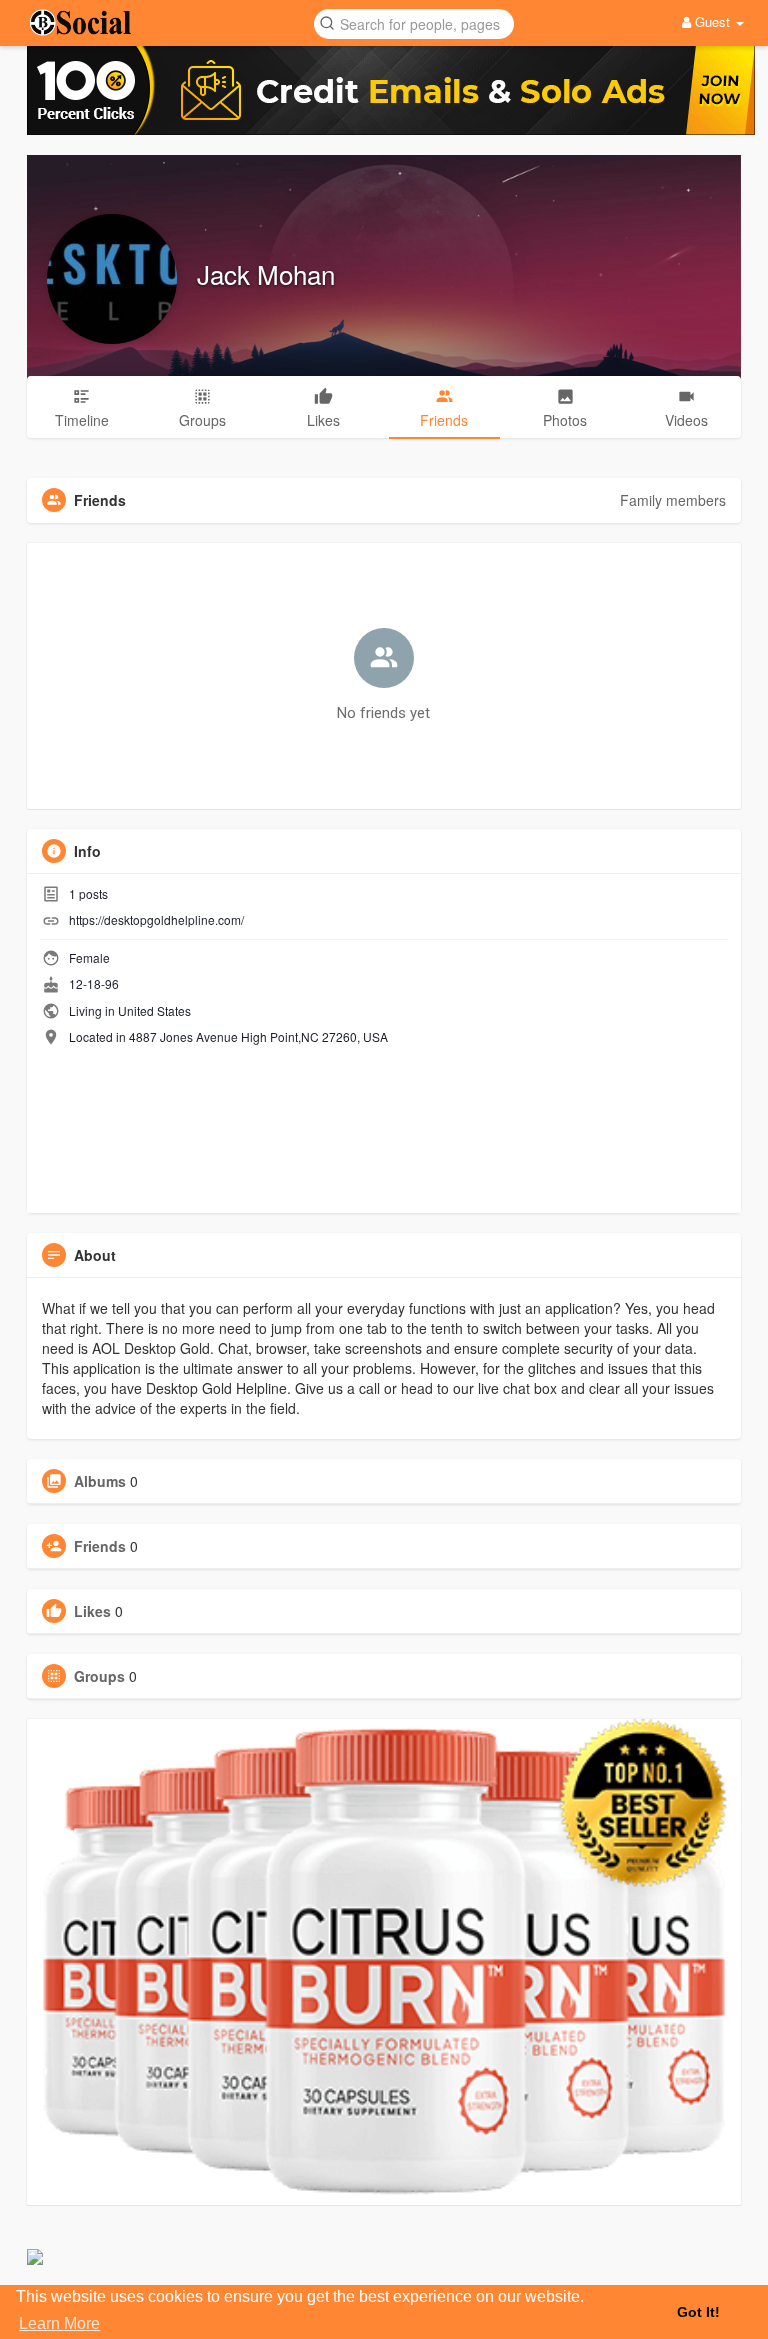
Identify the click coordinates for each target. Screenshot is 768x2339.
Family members (673, 500)
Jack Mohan (266, 273)
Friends (100, 1546)
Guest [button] (712, 21)
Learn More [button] (59, 2323)
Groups (99, 1676)
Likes (92, 1611)
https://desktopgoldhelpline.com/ (156, 919)
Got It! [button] (698, 2312)
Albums (100, 1481)
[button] (414, 22)
